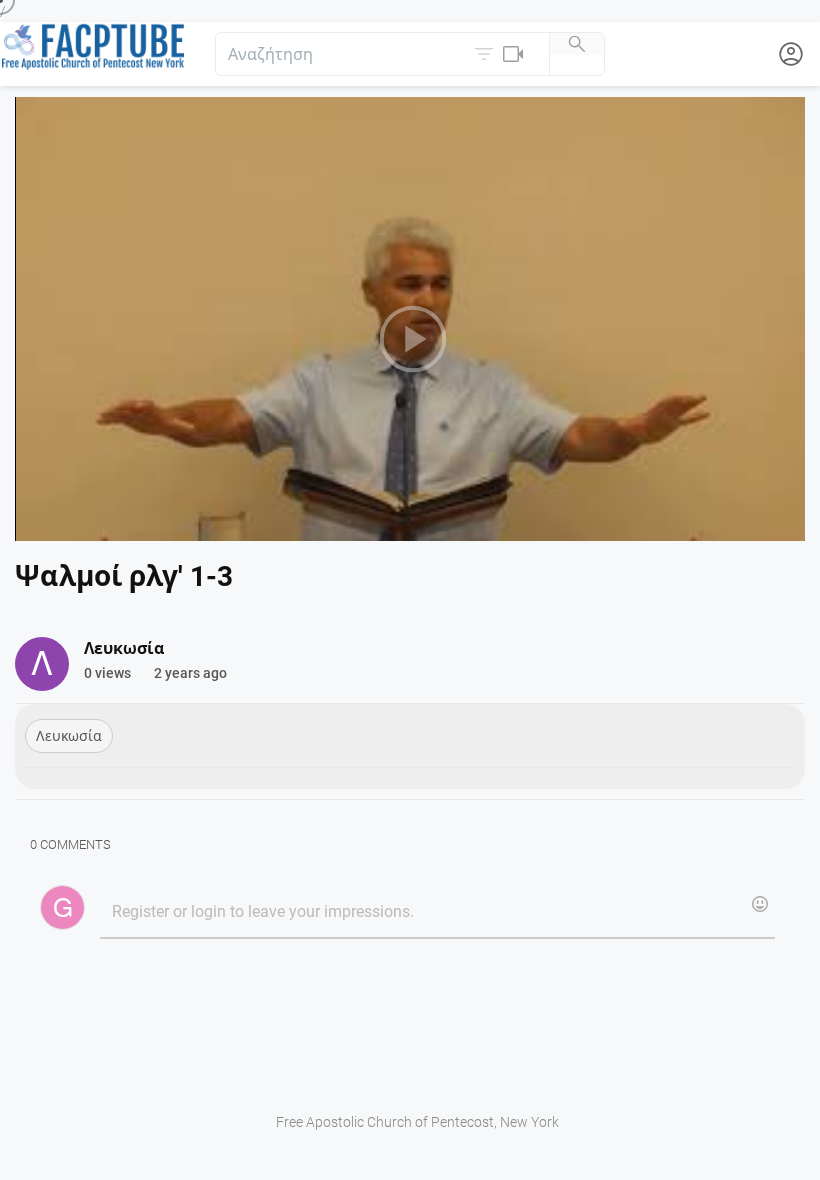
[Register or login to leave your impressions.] (437, 913)
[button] (501, 54)
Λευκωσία (69, 736)
